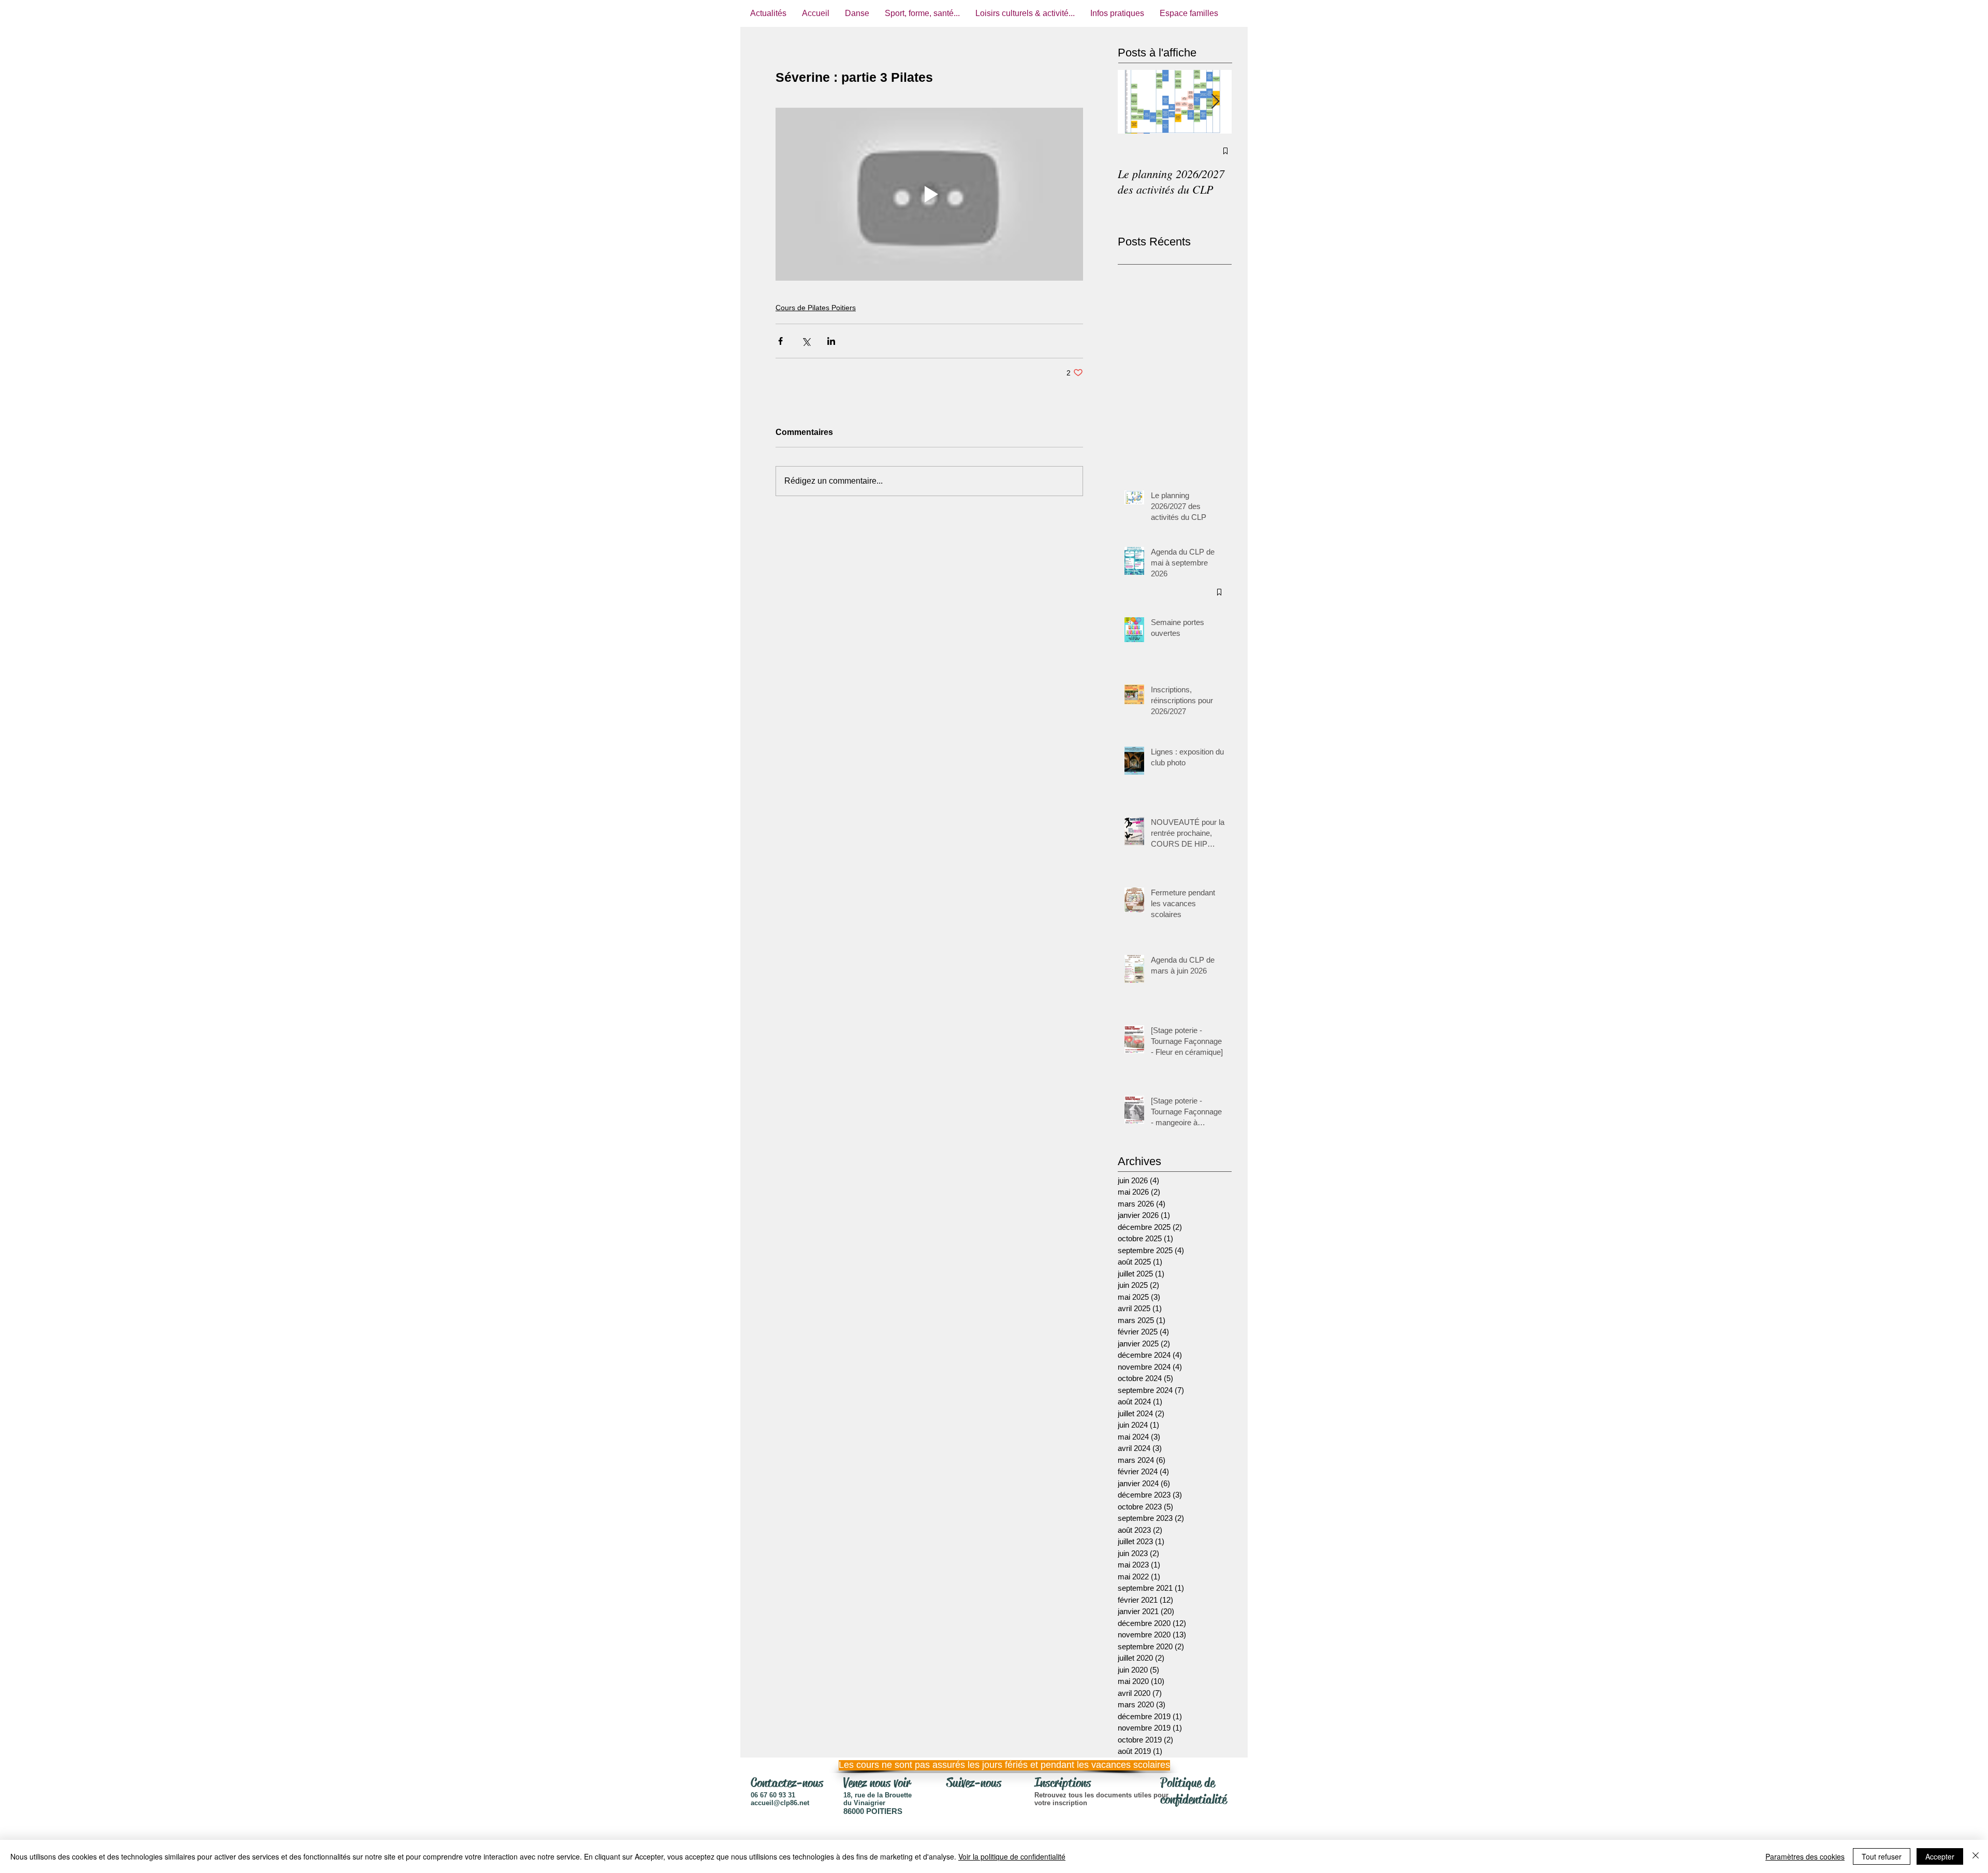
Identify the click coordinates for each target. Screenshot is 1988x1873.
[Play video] (929, 194)
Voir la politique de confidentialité (1012, 1856)
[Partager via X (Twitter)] (806, 341)
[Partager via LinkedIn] (831, 341)
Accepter (1940, 1856)
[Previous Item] (1134, 102)
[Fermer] (1976, 1856)
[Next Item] (1215, 102)
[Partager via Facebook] (780, 341)
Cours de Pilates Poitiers (816, 308)
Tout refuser (1882, 1856)
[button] (991, 1765)
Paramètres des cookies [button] (1805, 1856)
